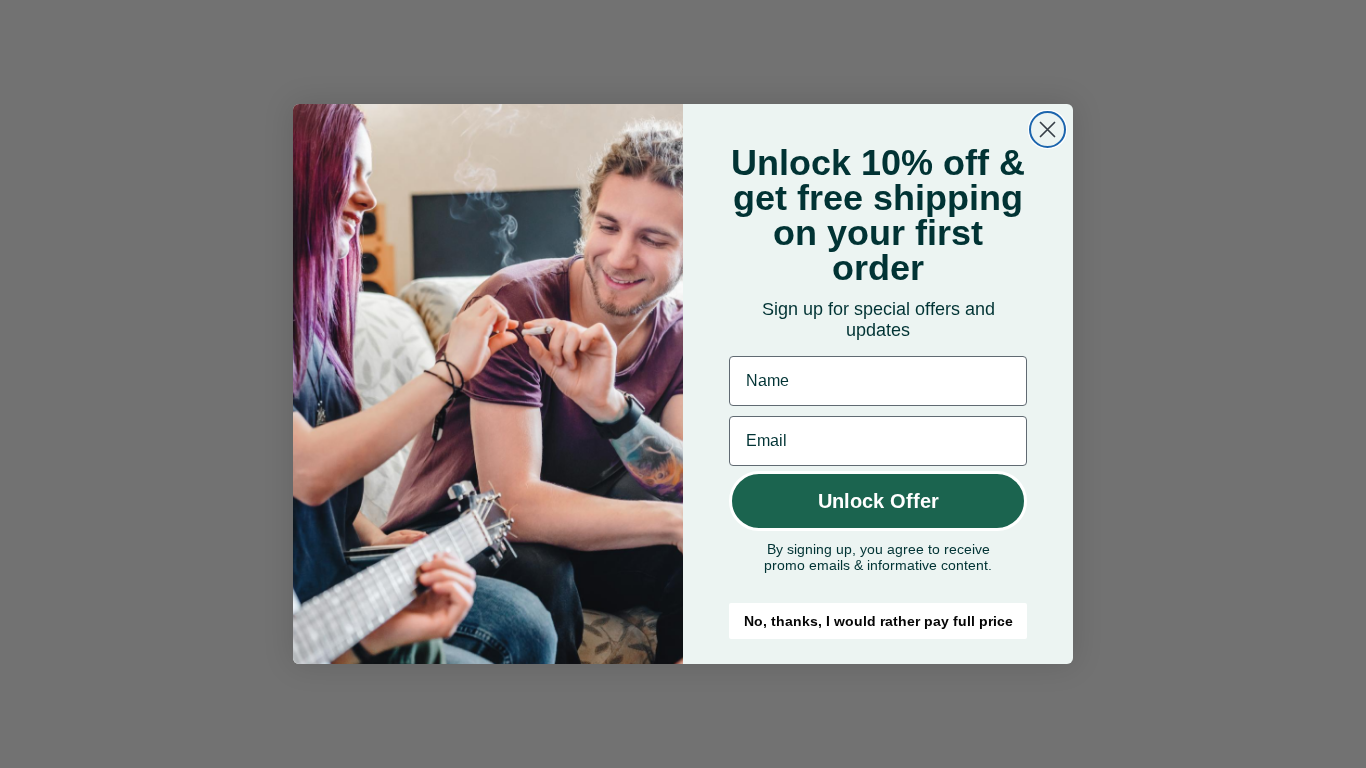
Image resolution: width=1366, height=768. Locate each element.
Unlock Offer (878, 501)
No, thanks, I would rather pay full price (878, 621)
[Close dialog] (1047, 129)
